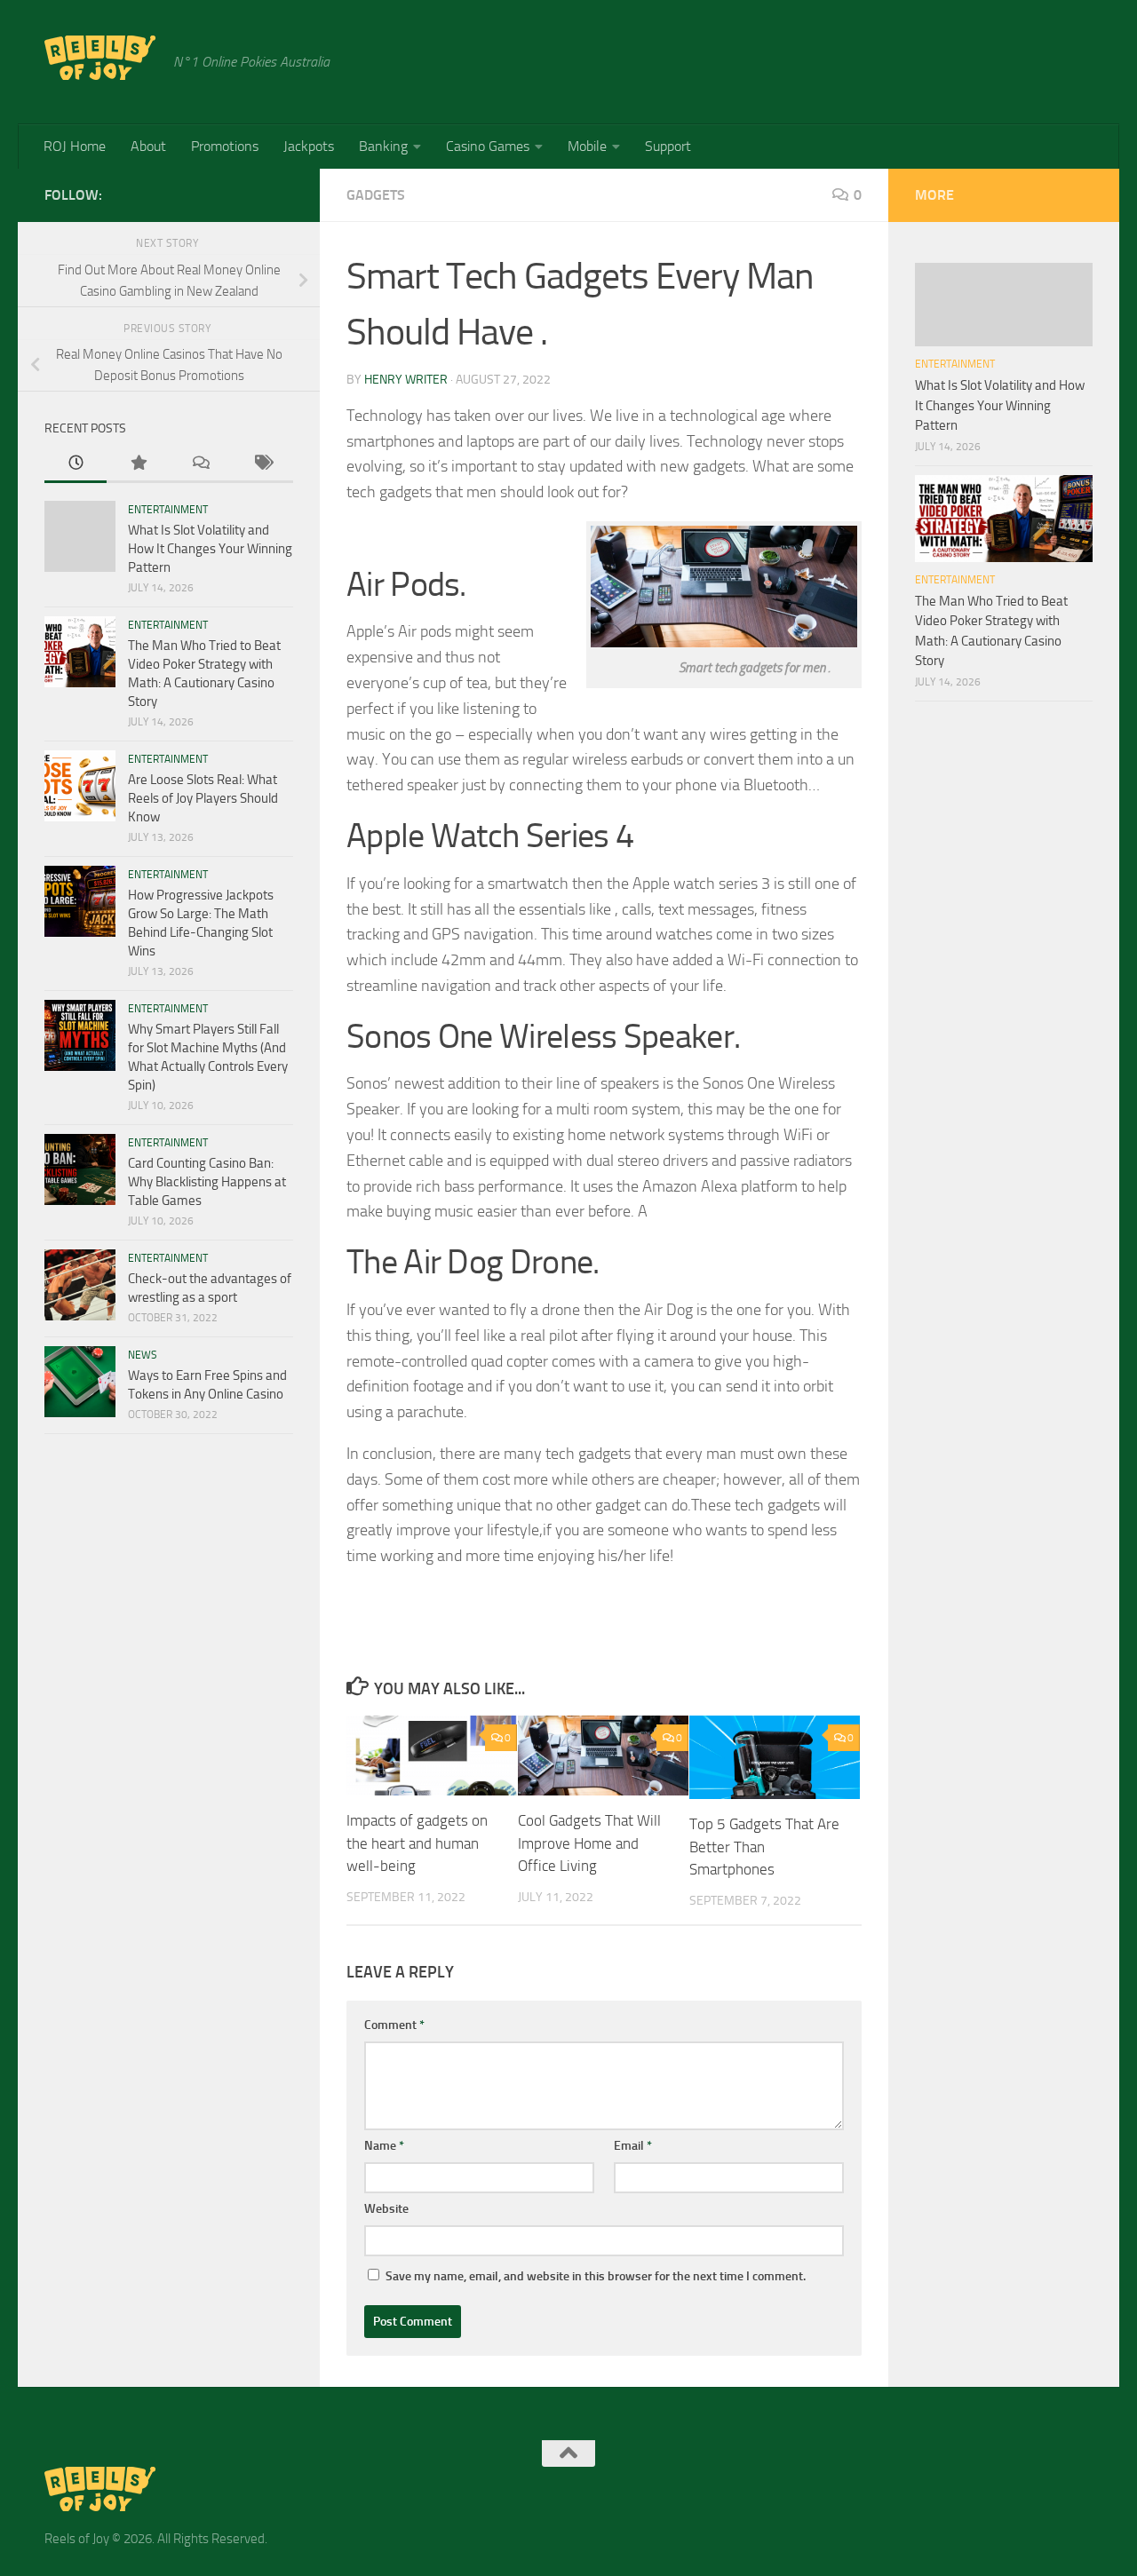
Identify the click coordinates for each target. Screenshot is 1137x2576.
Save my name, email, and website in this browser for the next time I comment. (596, 2276)
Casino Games (488, 146)
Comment (394, 2025)
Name (384, 2146)
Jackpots (309, 146)
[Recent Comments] (200, 464)
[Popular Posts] (138, 464)
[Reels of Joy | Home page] (100, 58)
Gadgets (376, 195)
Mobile (587, 146)
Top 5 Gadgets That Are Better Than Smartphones (764, 1847)
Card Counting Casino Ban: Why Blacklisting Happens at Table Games (207, 1182)
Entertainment (168, 510)
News (143, 1355)
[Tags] (262, 464)
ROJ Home (75, 146)
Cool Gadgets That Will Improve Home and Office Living (589, 1843)
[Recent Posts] (76, 464)
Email (633, 2146)
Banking (383, 146)
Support (668, 146)
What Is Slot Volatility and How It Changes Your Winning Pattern (210, 549)
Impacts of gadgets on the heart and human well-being (417, 1843)
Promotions (225, 146)
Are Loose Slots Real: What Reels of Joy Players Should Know (203, 798)
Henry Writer (406, 380)
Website (386, 2209)
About (148, 146)
